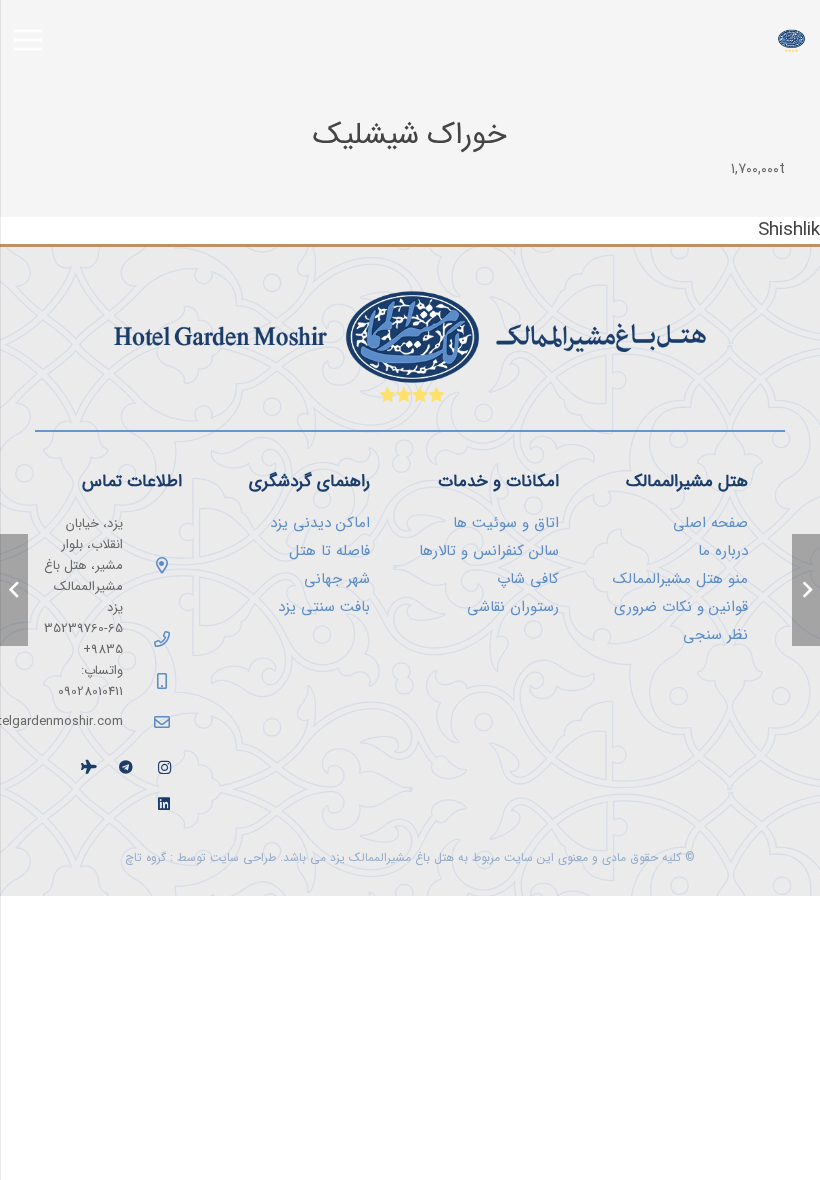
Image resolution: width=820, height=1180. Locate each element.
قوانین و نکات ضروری (681, 607)
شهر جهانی (337, 579)
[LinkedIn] (164, 804)
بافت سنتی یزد (324, 607)
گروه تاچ (145, 857)
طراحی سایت (243, 857)
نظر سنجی (715, 635)
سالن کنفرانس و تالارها (489, 551)
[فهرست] (28, 40)
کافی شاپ (528, 579)
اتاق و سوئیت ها (506, 523)
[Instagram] (164, 767)
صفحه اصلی (710, 523)
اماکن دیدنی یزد (320, 523)
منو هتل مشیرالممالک (680, 579)
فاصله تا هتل (329, 551)
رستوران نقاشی (513, 607)
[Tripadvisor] (88, 767)
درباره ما (723, 551)
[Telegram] (126, 767)
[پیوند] (791, 40)
